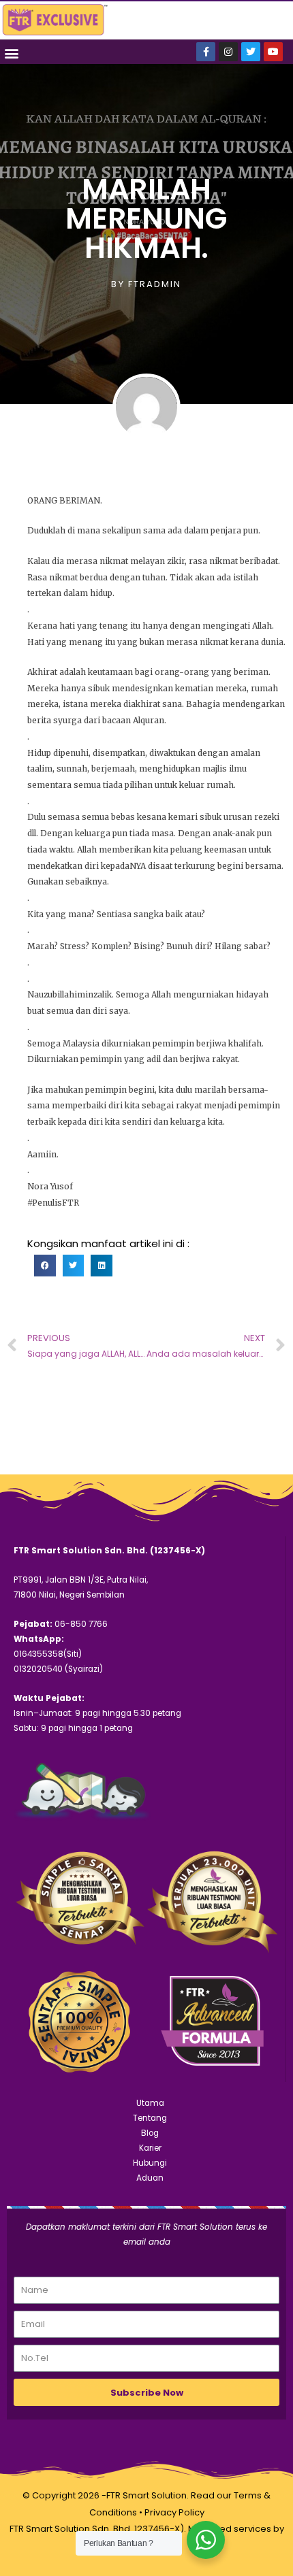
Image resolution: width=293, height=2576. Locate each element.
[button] (11, 53)
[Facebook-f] (206, 52)
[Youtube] (273, 52)
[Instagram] (228, 52)
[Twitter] (251, 52)
